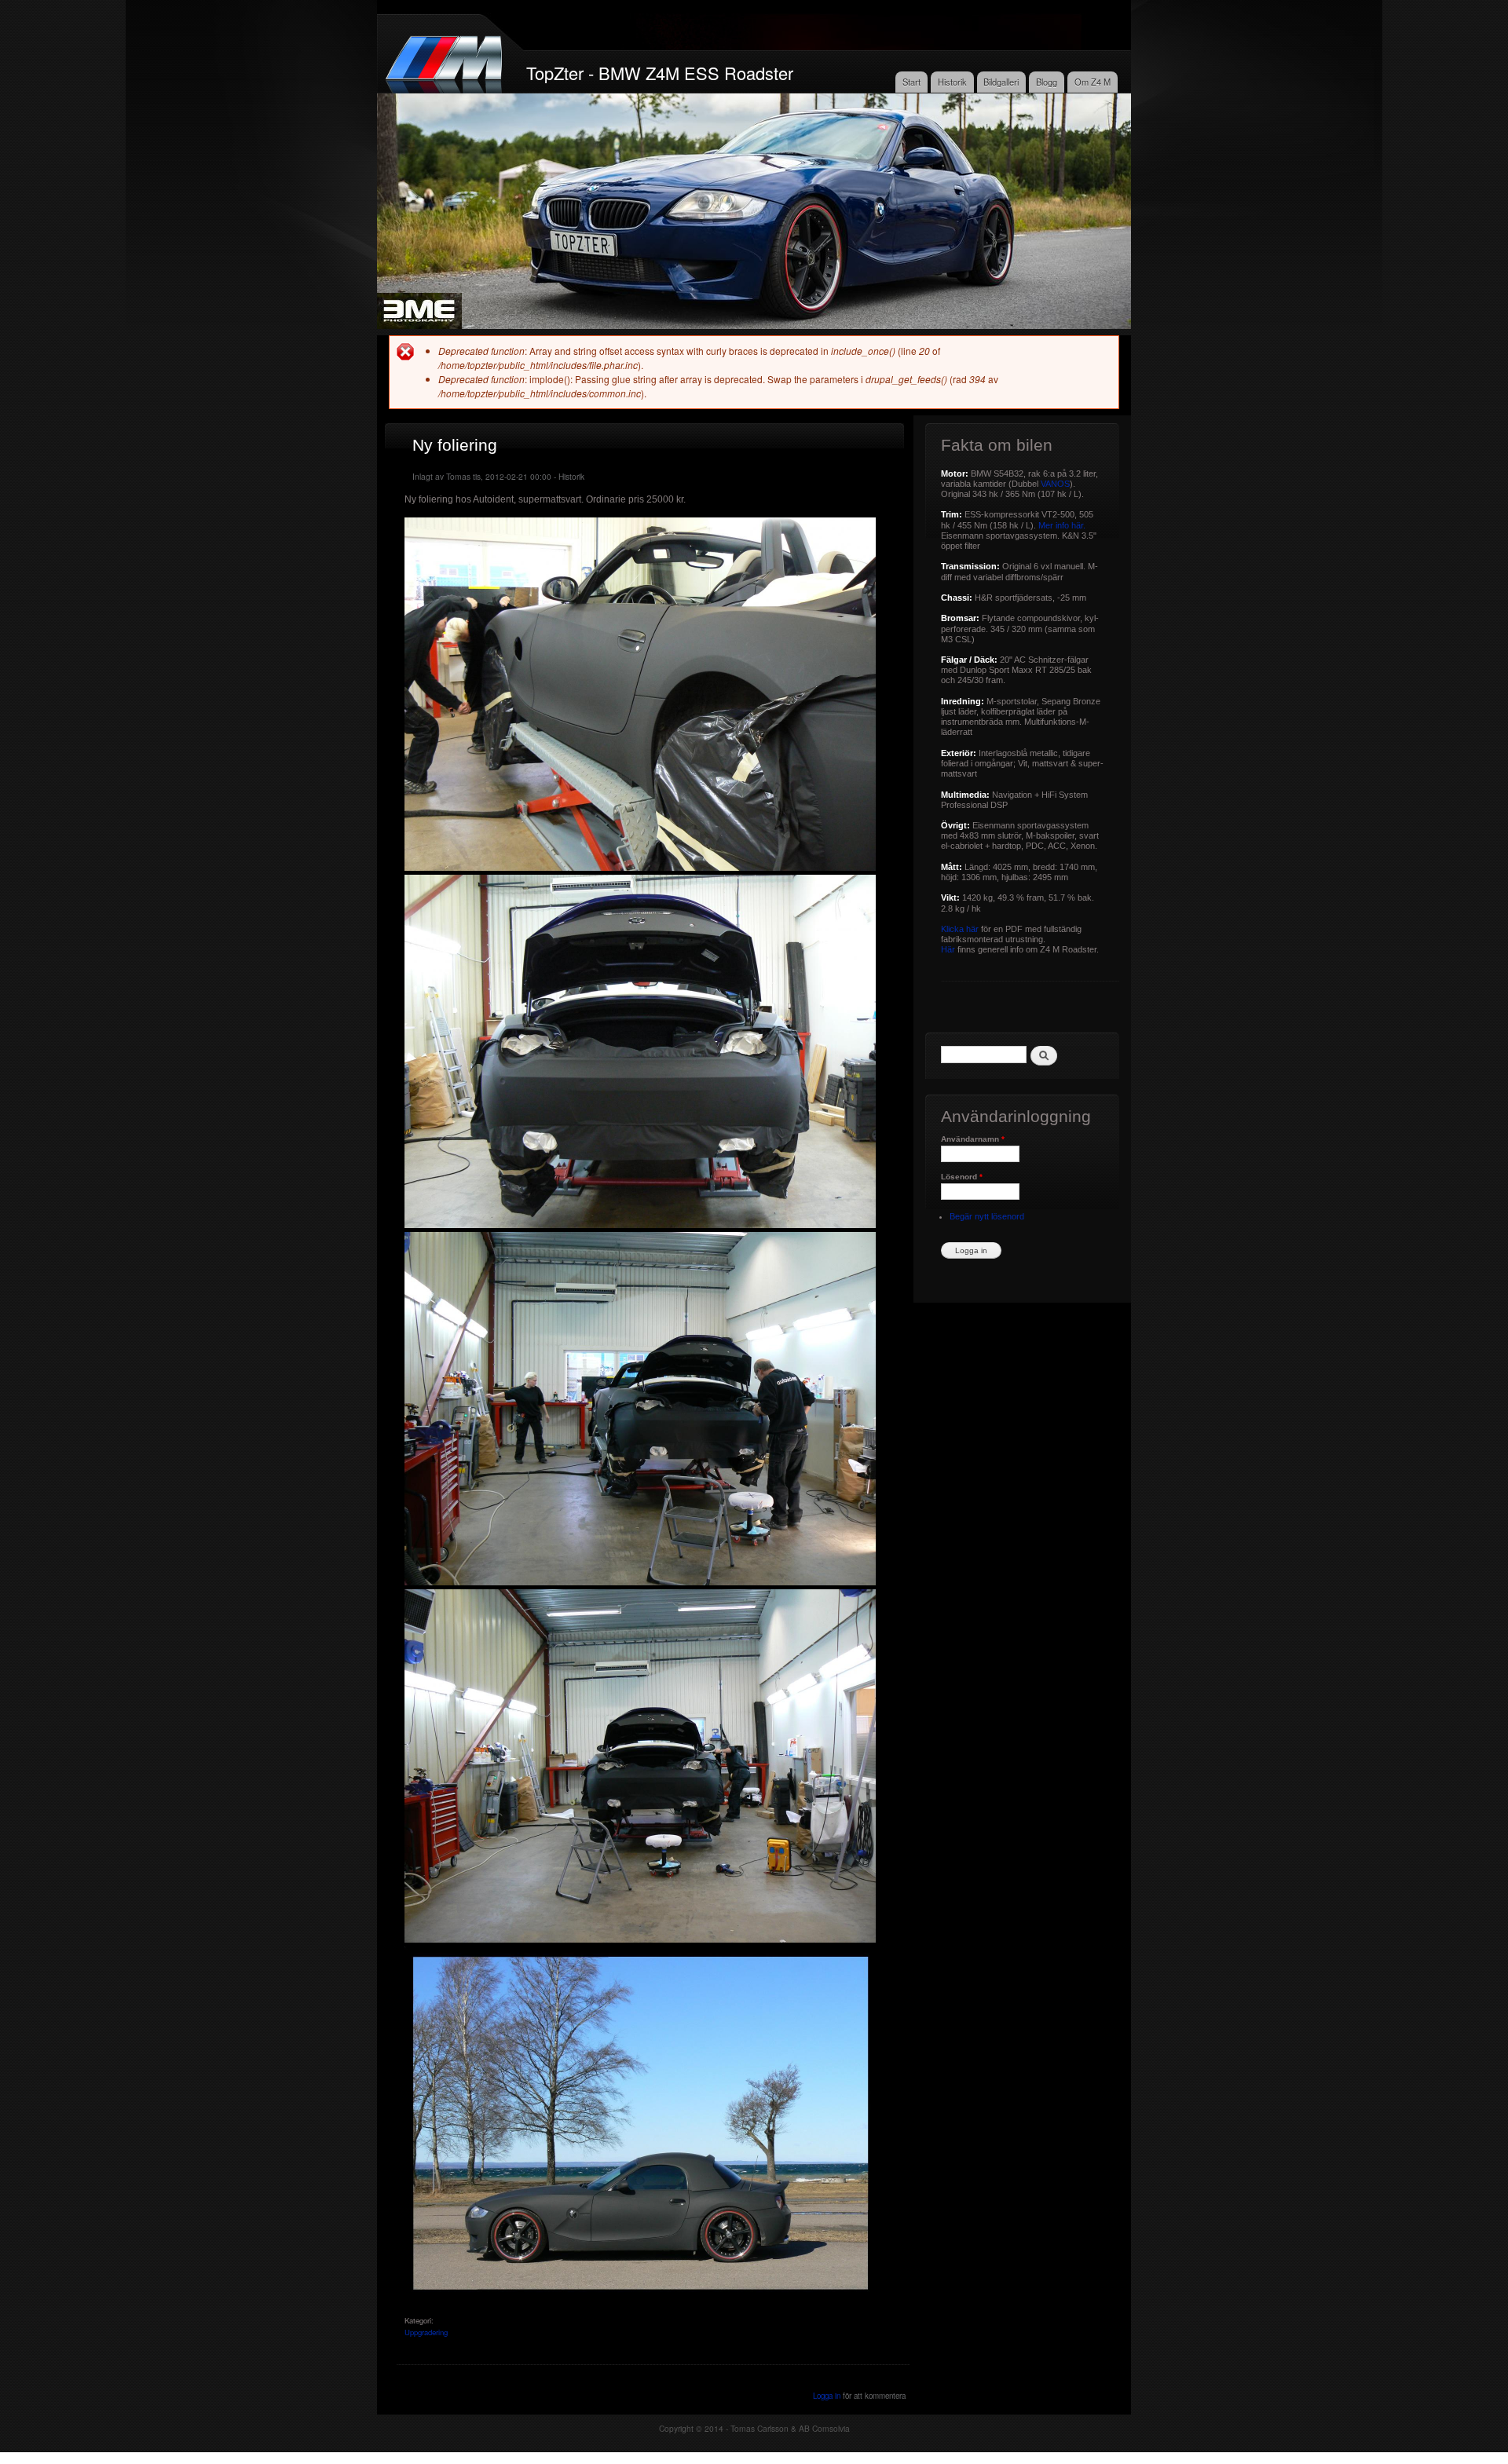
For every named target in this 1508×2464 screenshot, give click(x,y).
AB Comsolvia (824, 2428)
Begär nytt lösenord (987, 1216)
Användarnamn (973, 1139)
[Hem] (446, 58)
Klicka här (960, 929)
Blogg (1047, 82)
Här (948, 949)
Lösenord (962, 1177)
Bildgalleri (1001, 82)
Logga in (827, 2396)
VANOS (1055, 484)
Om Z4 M (1093, 82)
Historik (952, 82)
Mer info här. (1062, 525)
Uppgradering (426, 2332)
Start (911, 82)
